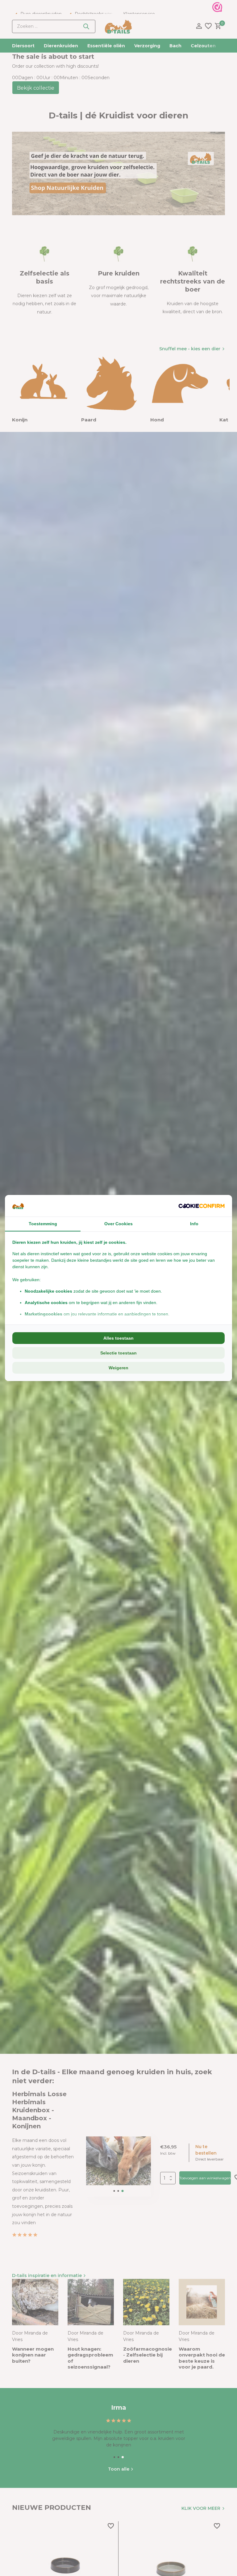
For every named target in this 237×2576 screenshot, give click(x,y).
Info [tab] (194, 1224)
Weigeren (118, 1368)
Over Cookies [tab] (118, 1224)
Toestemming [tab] (43, 1224)
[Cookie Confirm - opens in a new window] (202, 1206)
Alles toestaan (118, 1338)
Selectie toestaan (118, 1353)
